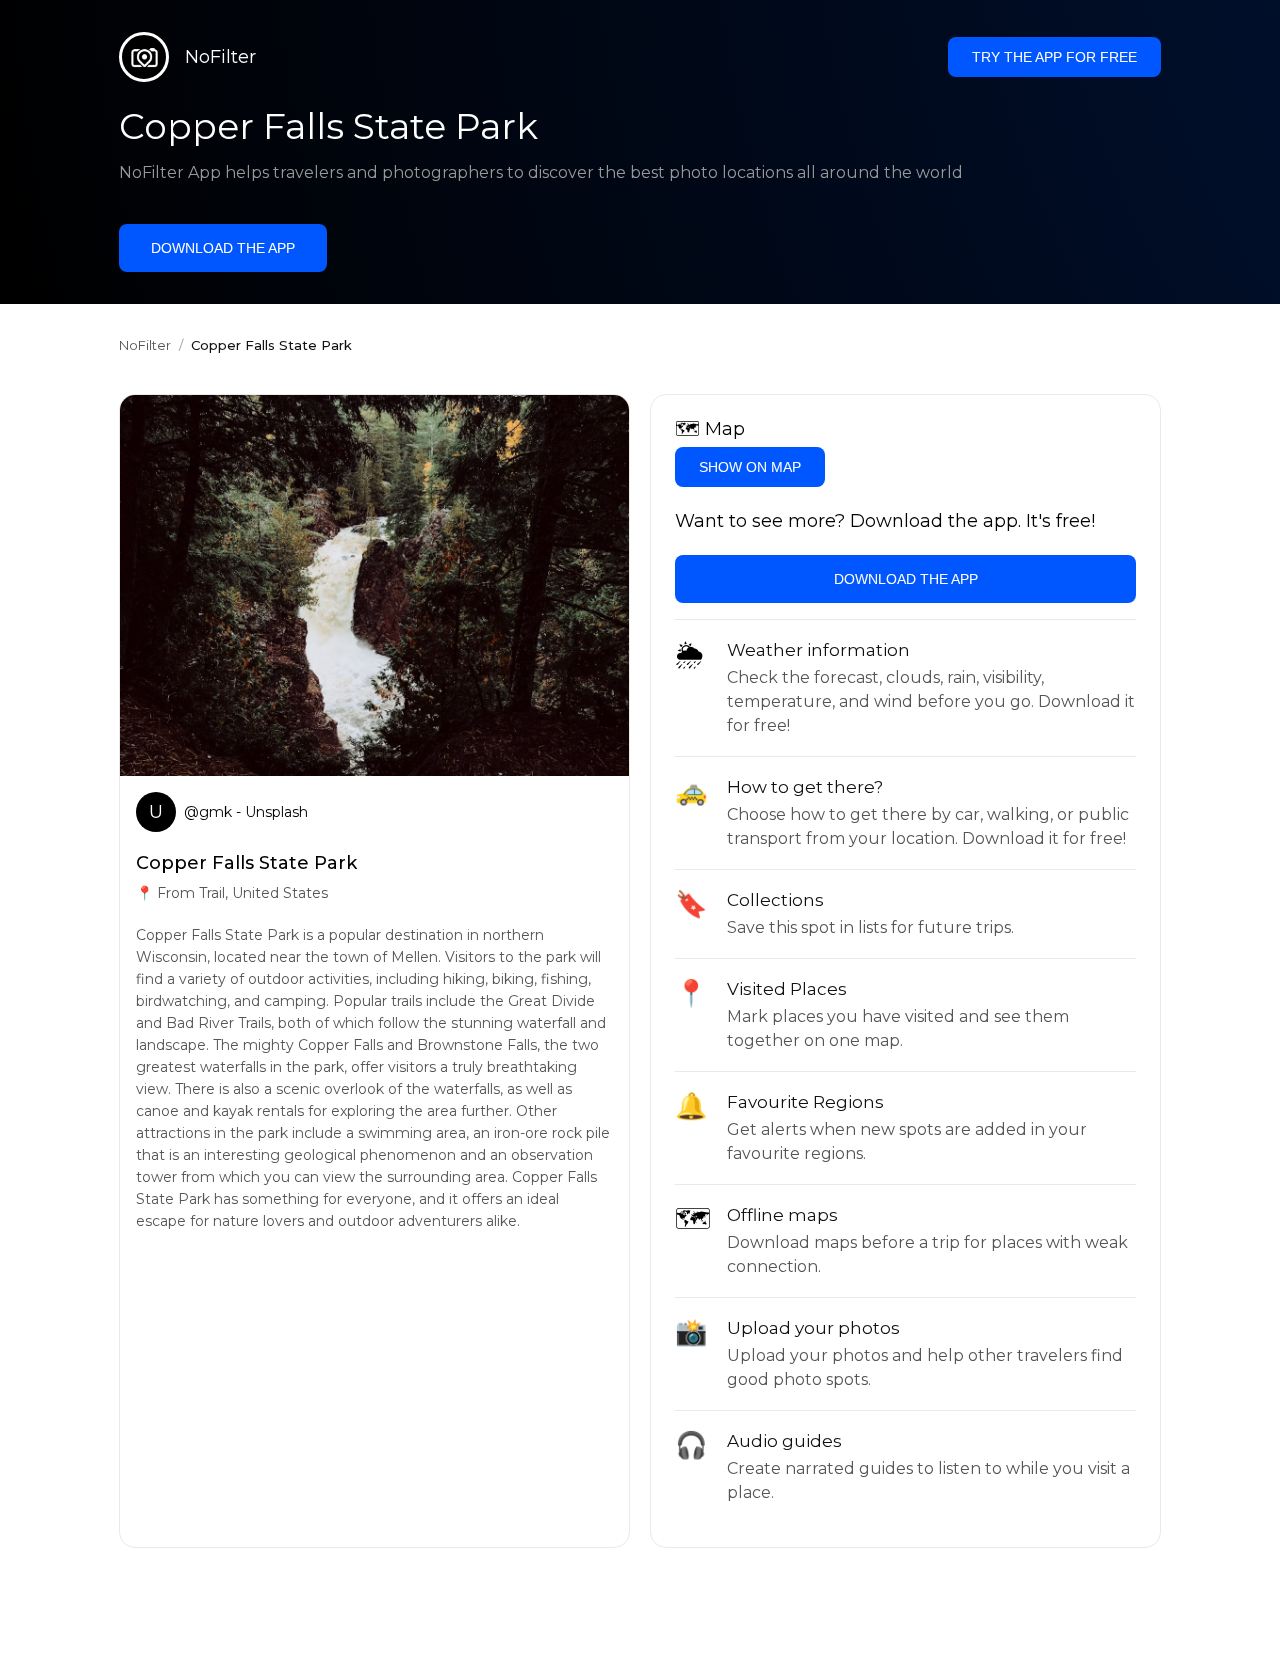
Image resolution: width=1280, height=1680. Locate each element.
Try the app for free (1054, 57)
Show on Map (750, 467)
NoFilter (145, 345)
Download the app (223, 248)
